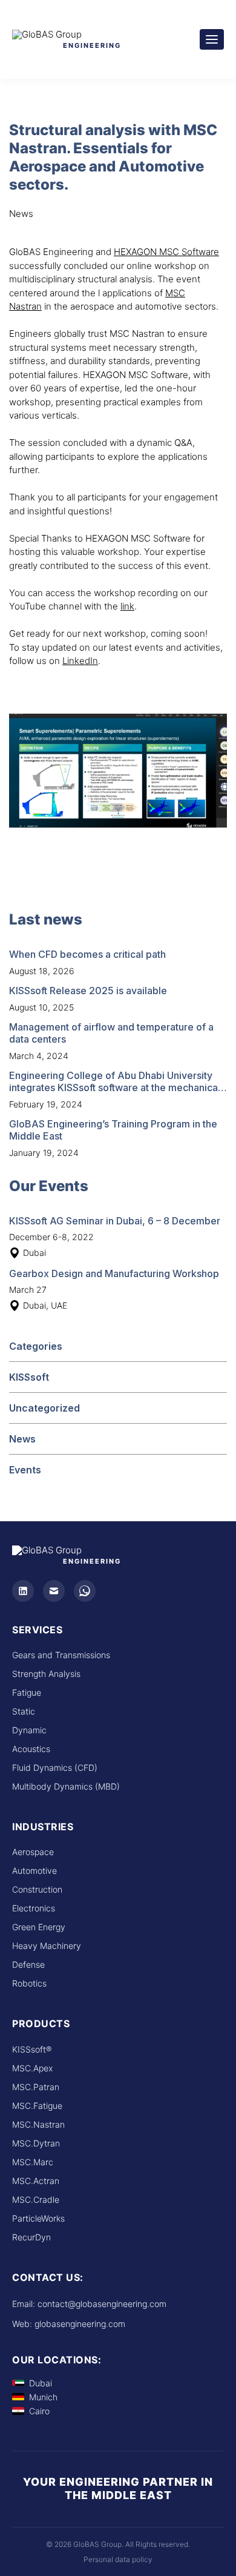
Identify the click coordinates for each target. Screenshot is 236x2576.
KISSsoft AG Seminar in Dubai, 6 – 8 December (115, 1221)
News (22, 1439)
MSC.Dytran (36, 2143)
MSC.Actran (36, 2181)
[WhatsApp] (85, 1591)
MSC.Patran (36, 2087)
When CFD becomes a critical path (87, 954)
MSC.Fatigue (37, 2106)
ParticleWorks (38, 2218)
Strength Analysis (46, 1674)
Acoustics (31, 1749)
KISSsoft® (32, 2049)
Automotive (34, 1871)
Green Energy (39, 1927)
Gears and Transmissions (61, 1655)
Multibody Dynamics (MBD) (66, 1786)
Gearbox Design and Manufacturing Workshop (114, 1273)
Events (25, 1470)
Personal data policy (118, 2559)
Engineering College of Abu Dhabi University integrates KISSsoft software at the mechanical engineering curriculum (115, 1087)
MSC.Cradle (36, 2199)
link (127, 606)
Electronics (34, 1908)
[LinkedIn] (23, 1591)
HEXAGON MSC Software (166, 252)
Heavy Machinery (47, 1946)
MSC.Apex (32, 2068)
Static (24, 1711)
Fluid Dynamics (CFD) (55, 1768)
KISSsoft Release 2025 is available (88, 991)
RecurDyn (31, 2237)
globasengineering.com (80, 2324)
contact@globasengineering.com (102, 2304)
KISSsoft (29, 1377)
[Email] (54, 1591)
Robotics (29, 1983)
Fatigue (27, 1692)
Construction (37, 1889)
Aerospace (33, 1852)
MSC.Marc (33, 2162)
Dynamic (29, 1730)
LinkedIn (80, 661)
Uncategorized (44, 1408)
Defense (28, 1964)
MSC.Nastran (38, 2124)
